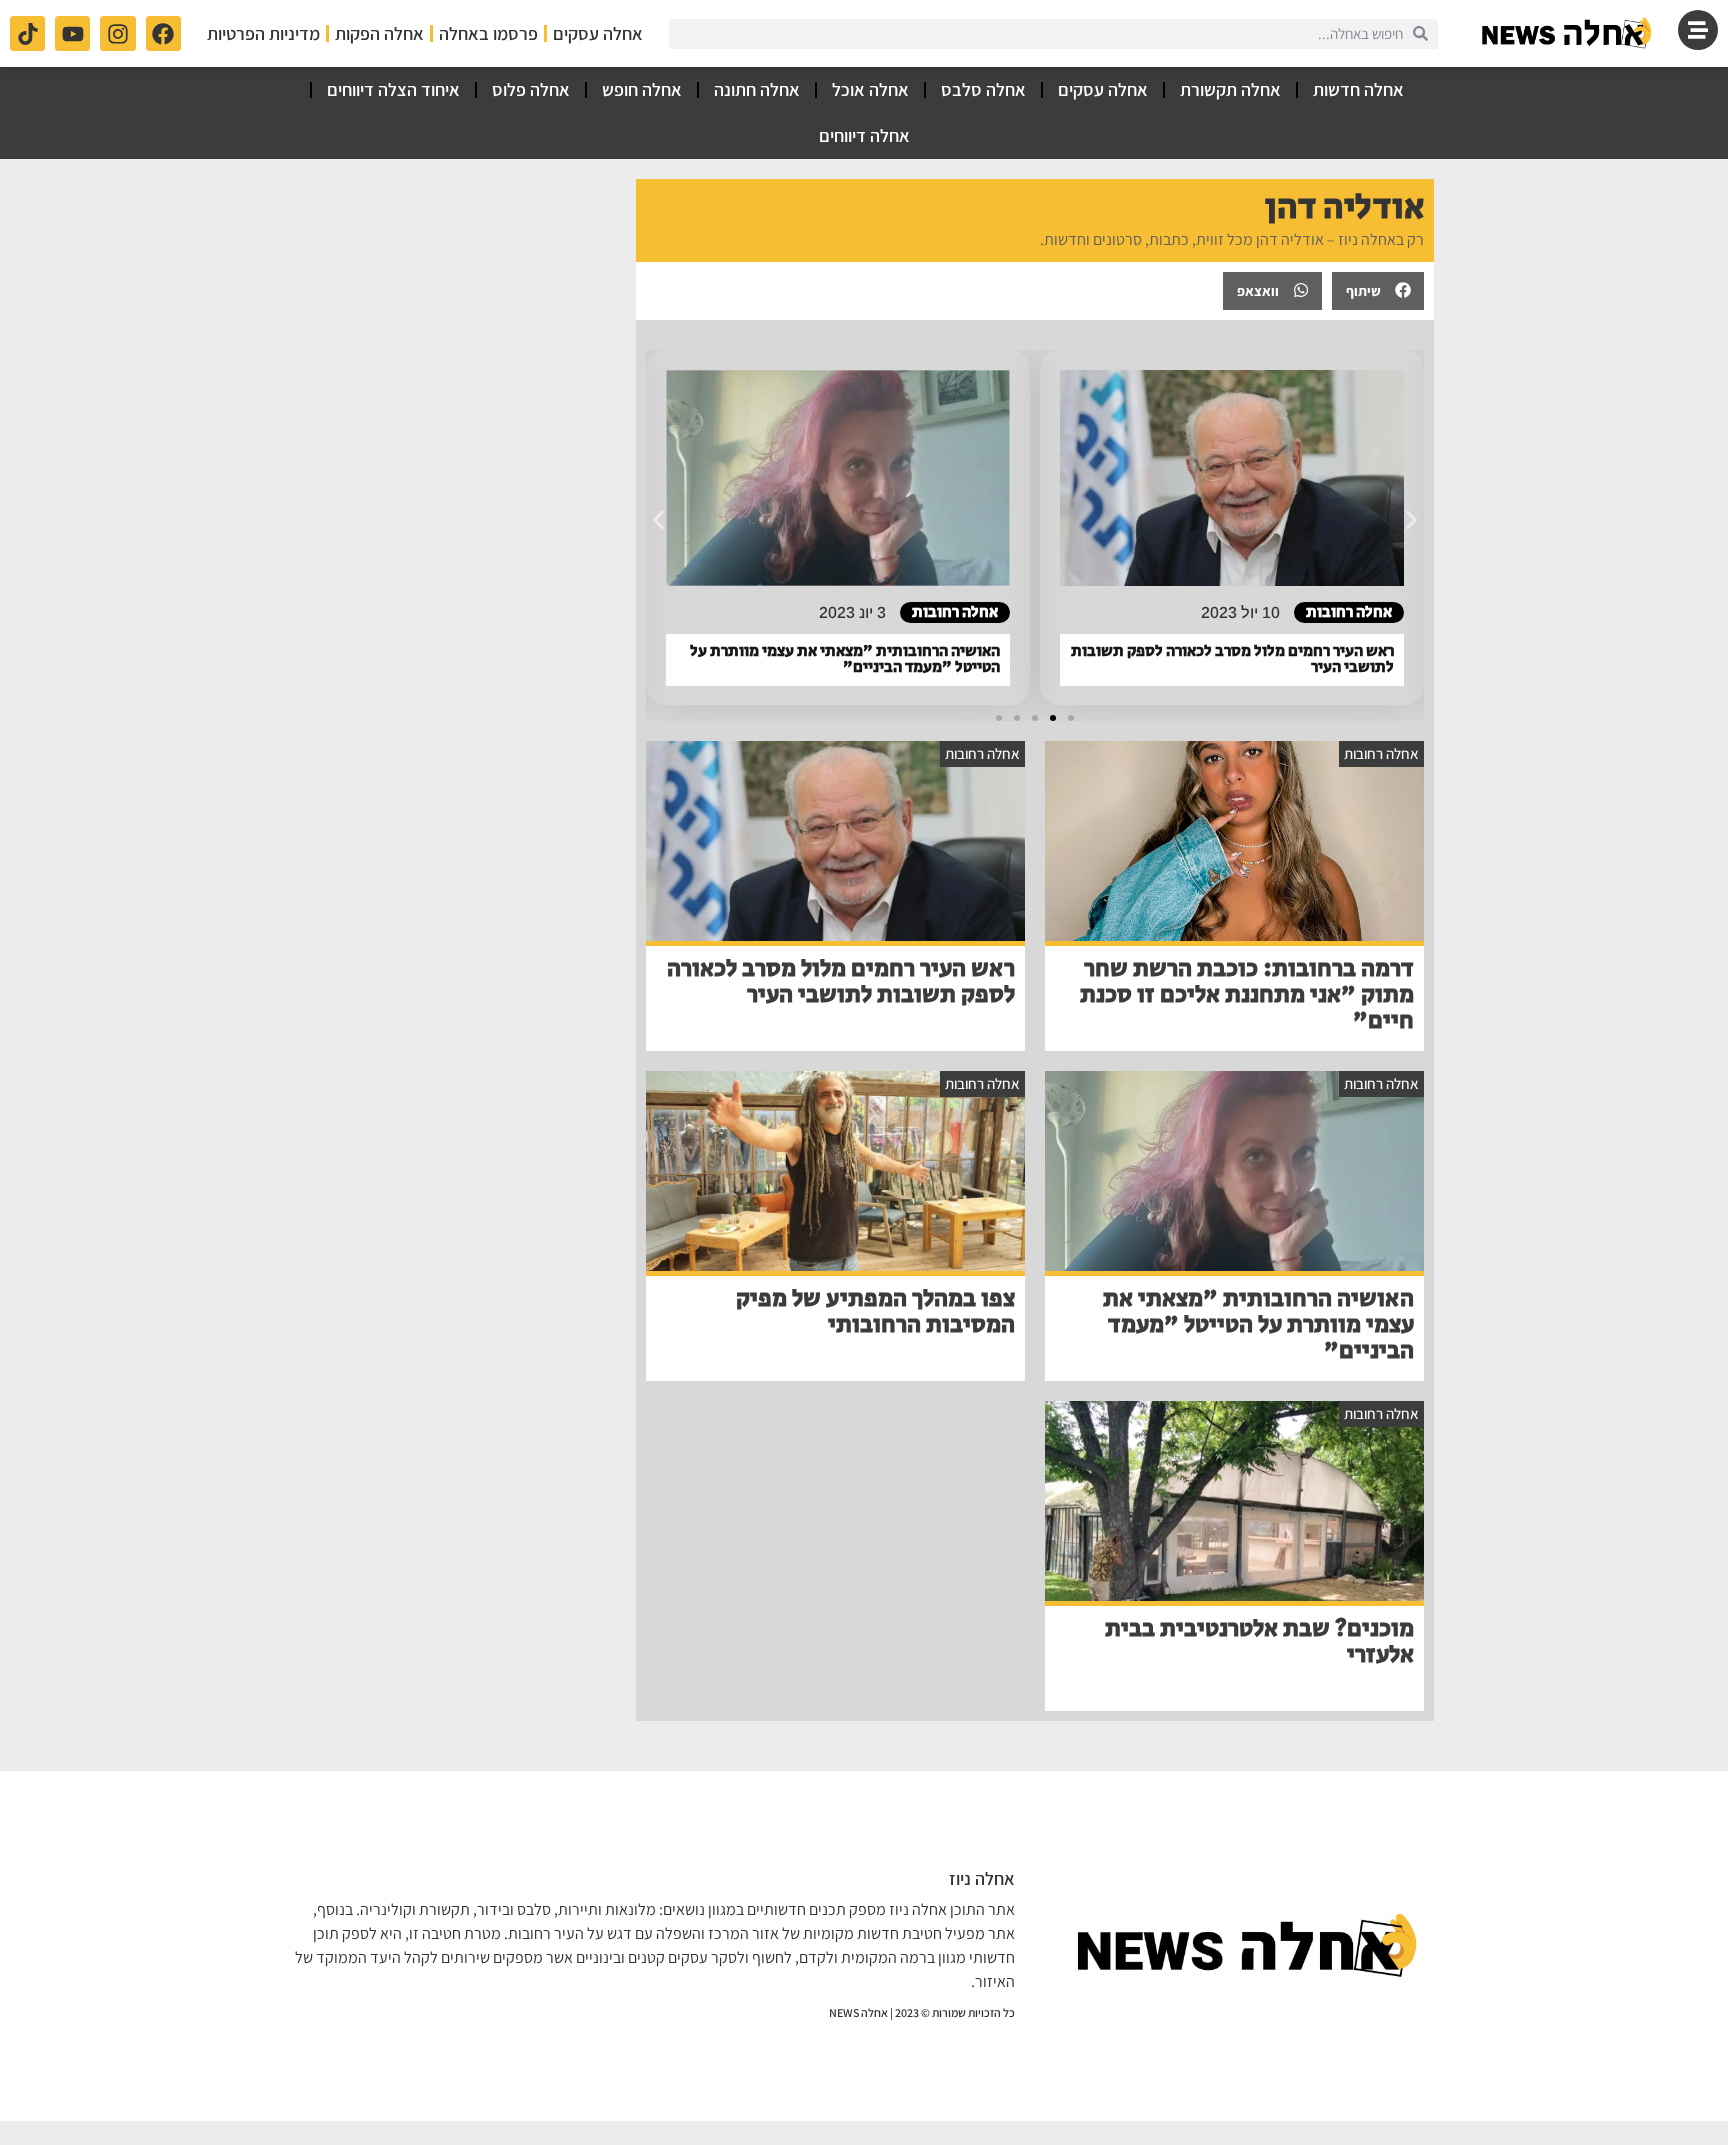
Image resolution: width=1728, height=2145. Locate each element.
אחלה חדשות (1358, 89)
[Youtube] (72, 33)
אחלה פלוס (531, 89)
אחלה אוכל (870, 89)
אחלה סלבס (983, 89)
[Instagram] (117, 33)
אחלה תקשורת (1230, 89)
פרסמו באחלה (488, 33)
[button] (1378, 291)
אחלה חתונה (757, 89)
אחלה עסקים (598, 33)
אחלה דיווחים (864, 135)
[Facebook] (163, 33)
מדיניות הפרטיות (263, 33)
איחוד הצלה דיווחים (393, 89)
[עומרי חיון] (1568, 33)
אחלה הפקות (379, 33)
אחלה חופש (642, 89)
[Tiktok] (27, 33)
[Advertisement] (455, 304)
